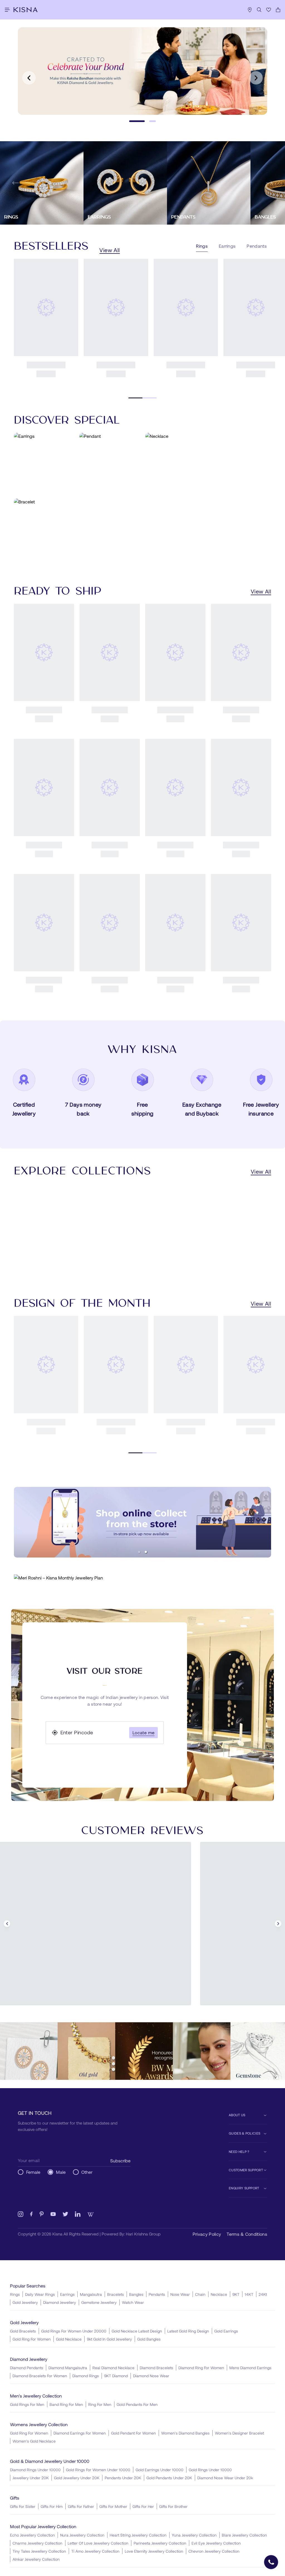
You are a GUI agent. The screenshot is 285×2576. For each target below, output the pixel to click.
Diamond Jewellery (60, 2302)
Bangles (136, 2294)
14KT (249, 2294)
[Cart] (278, 10)
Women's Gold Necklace (34, 2441)
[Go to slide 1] (132, 121)
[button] (139, 1552)
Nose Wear (180, 2294)
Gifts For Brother (173, 2506)
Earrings (67, 2294)
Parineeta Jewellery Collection (160, 2543)
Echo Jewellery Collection (32, 2535)
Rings (15, 2294)
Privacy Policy (207, 2234)
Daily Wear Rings (40, 2294)
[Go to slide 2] (148, 121)
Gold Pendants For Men (137, 2404)
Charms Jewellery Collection (37, 2543)
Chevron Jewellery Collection (214, 2551)
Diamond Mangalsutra (68, 2368)
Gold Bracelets (23, 2331)
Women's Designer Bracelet (239, 2433)
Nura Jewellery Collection (82, 2535)
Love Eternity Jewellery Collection (154, 2551)
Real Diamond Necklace (113, 2368)
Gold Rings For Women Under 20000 (74, 2331)
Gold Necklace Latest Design (137, 2331)
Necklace (219, 2294)
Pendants (157, 2294)
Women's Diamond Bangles (185, 2433)
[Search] (259, 10)
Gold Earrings (226, 2331)
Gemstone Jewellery (99, 2302)
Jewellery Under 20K (31, 2478)
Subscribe (120, 2161)
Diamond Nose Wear (151, 2376)
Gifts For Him (52, 2506)
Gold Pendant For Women (133, 2433)
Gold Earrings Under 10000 (159, 2470)
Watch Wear (133, 2302)
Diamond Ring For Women (201, 2368)
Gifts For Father (81, 2506)
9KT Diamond (116, 2376)
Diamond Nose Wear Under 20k (225, 2478)
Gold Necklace (69, 2339)
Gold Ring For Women (32, 2339)
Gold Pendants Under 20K (169, 2478)
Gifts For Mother (113, 2506)
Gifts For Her (143, 2506)
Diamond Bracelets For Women (40, 2376)
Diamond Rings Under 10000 (35, 2470)
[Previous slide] (29, 78)
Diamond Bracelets (156, 2368)
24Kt (263, 2294)
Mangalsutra (91, 2294)
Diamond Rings (86, 2376)
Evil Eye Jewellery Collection (216, 2543)
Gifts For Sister (23, 2506)
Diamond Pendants (27, 2368)
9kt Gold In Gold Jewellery (109, 2339)
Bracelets (116, 2294)
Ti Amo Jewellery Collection (95, 2551)
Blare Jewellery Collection (244, 2535)
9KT (236, 2294)
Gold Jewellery (25, 2302)
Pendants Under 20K (123, 2478)
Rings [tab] (202, 246)
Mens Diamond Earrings (250, 2368)
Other (87, 2172)
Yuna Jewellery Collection (194, 2535)
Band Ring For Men (66, 2404)
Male (61, 2172)
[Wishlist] (269, 10)
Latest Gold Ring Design (188, 2331)
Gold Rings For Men (27, 2404)
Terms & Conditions (247, 2234)
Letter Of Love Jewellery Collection (98, 2543)
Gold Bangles (149, 2339)
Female (33, 2172)
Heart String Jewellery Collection (138, 2535)
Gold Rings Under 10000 (210, 2470)
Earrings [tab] (227, 246)
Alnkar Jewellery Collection (36, 2559)
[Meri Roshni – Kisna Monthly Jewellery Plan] (142, 1578)
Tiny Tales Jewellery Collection (39, 2551)
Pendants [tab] (257, 246)
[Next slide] (256, 78)
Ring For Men (100, 2404)
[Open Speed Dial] (271, 2562)
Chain (200, 2294)
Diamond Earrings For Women (80, 2433)
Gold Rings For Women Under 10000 (98, 2470)
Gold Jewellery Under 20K (77, 2478)
